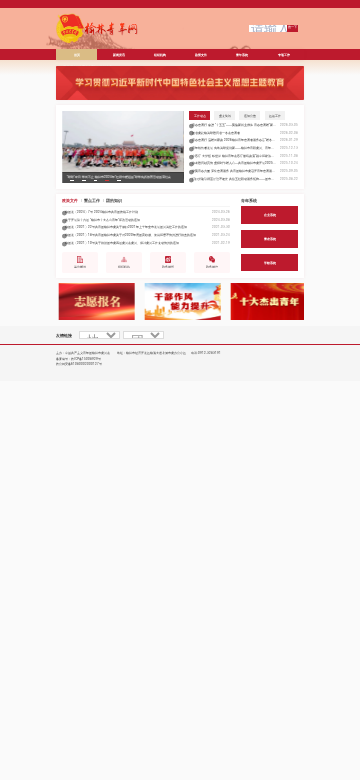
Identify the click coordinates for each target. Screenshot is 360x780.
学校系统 (270, 262)
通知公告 (250, 115)
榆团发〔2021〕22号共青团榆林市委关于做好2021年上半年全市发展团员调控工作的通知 (126, 227)
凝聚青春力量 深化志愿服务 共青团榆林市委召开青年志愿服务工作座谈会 (234, 171)
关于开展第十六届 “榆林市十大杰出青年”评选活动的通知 (102, 220)
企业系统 (270, 214)
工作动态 (200, 115)
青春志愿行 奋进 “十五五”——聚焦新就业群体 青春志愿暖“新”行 (234, 125)
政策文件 (70, 200)
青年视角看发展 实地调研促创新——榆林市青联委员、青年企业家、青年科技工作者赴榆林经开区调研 (234, 148)
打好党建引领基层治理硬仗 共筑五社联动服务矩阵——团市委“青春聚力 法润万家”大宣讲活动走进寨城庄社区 (234, 179)
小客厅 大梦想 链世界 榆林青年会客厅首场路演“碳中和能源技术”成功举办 (234, 156)
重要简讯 (225, 115)
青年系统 (249, 200)
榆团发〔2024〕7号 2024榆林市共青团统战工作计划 (101, 212)
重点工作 (92, 200)
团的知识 (114, 200)
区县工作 (275, 115)
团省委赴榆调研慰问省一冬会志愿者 (216, 133)
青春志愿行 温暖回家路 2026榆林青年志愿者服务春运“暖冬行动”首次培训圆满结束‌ (234, 140)
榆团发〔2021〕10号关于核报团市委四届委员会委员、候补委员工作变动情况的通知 (122, 243)
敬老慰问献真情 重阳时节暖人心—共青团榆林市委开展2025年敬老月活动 (234, 163)
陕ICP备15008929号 (86, 359)
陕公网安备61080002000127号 (79, 364)
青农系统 (270, 238)
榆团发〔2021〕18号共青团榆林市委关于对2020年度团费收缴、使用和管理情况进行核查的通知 (130, 235)
